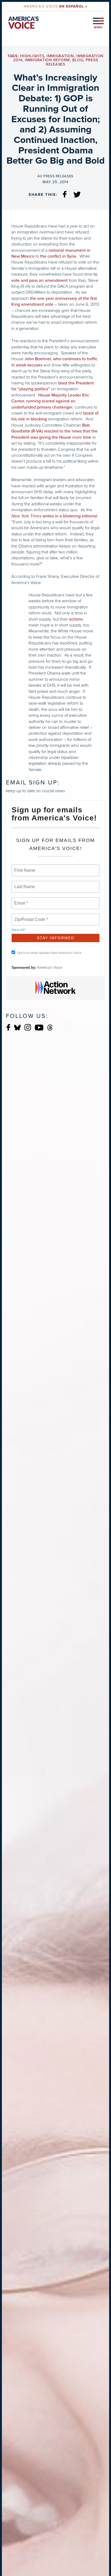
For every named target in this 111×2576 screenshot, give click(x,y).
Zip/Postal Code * (30, 916)
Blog (78, 60)
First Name (24, 867)
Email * (21, 900)
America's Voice (55, 6)
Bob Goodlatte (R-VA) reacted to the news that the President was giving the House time (54, 431)
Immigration (60, 56)
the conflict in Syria (58, 256)
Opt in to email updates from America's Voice (49, 953)
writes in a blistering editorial (54, 516)
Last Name (24, 884)
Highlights (32, 56)
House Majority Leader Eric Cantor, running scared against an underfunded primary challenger (50, 401)
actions (76, 619)
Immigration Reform (47, 60)
